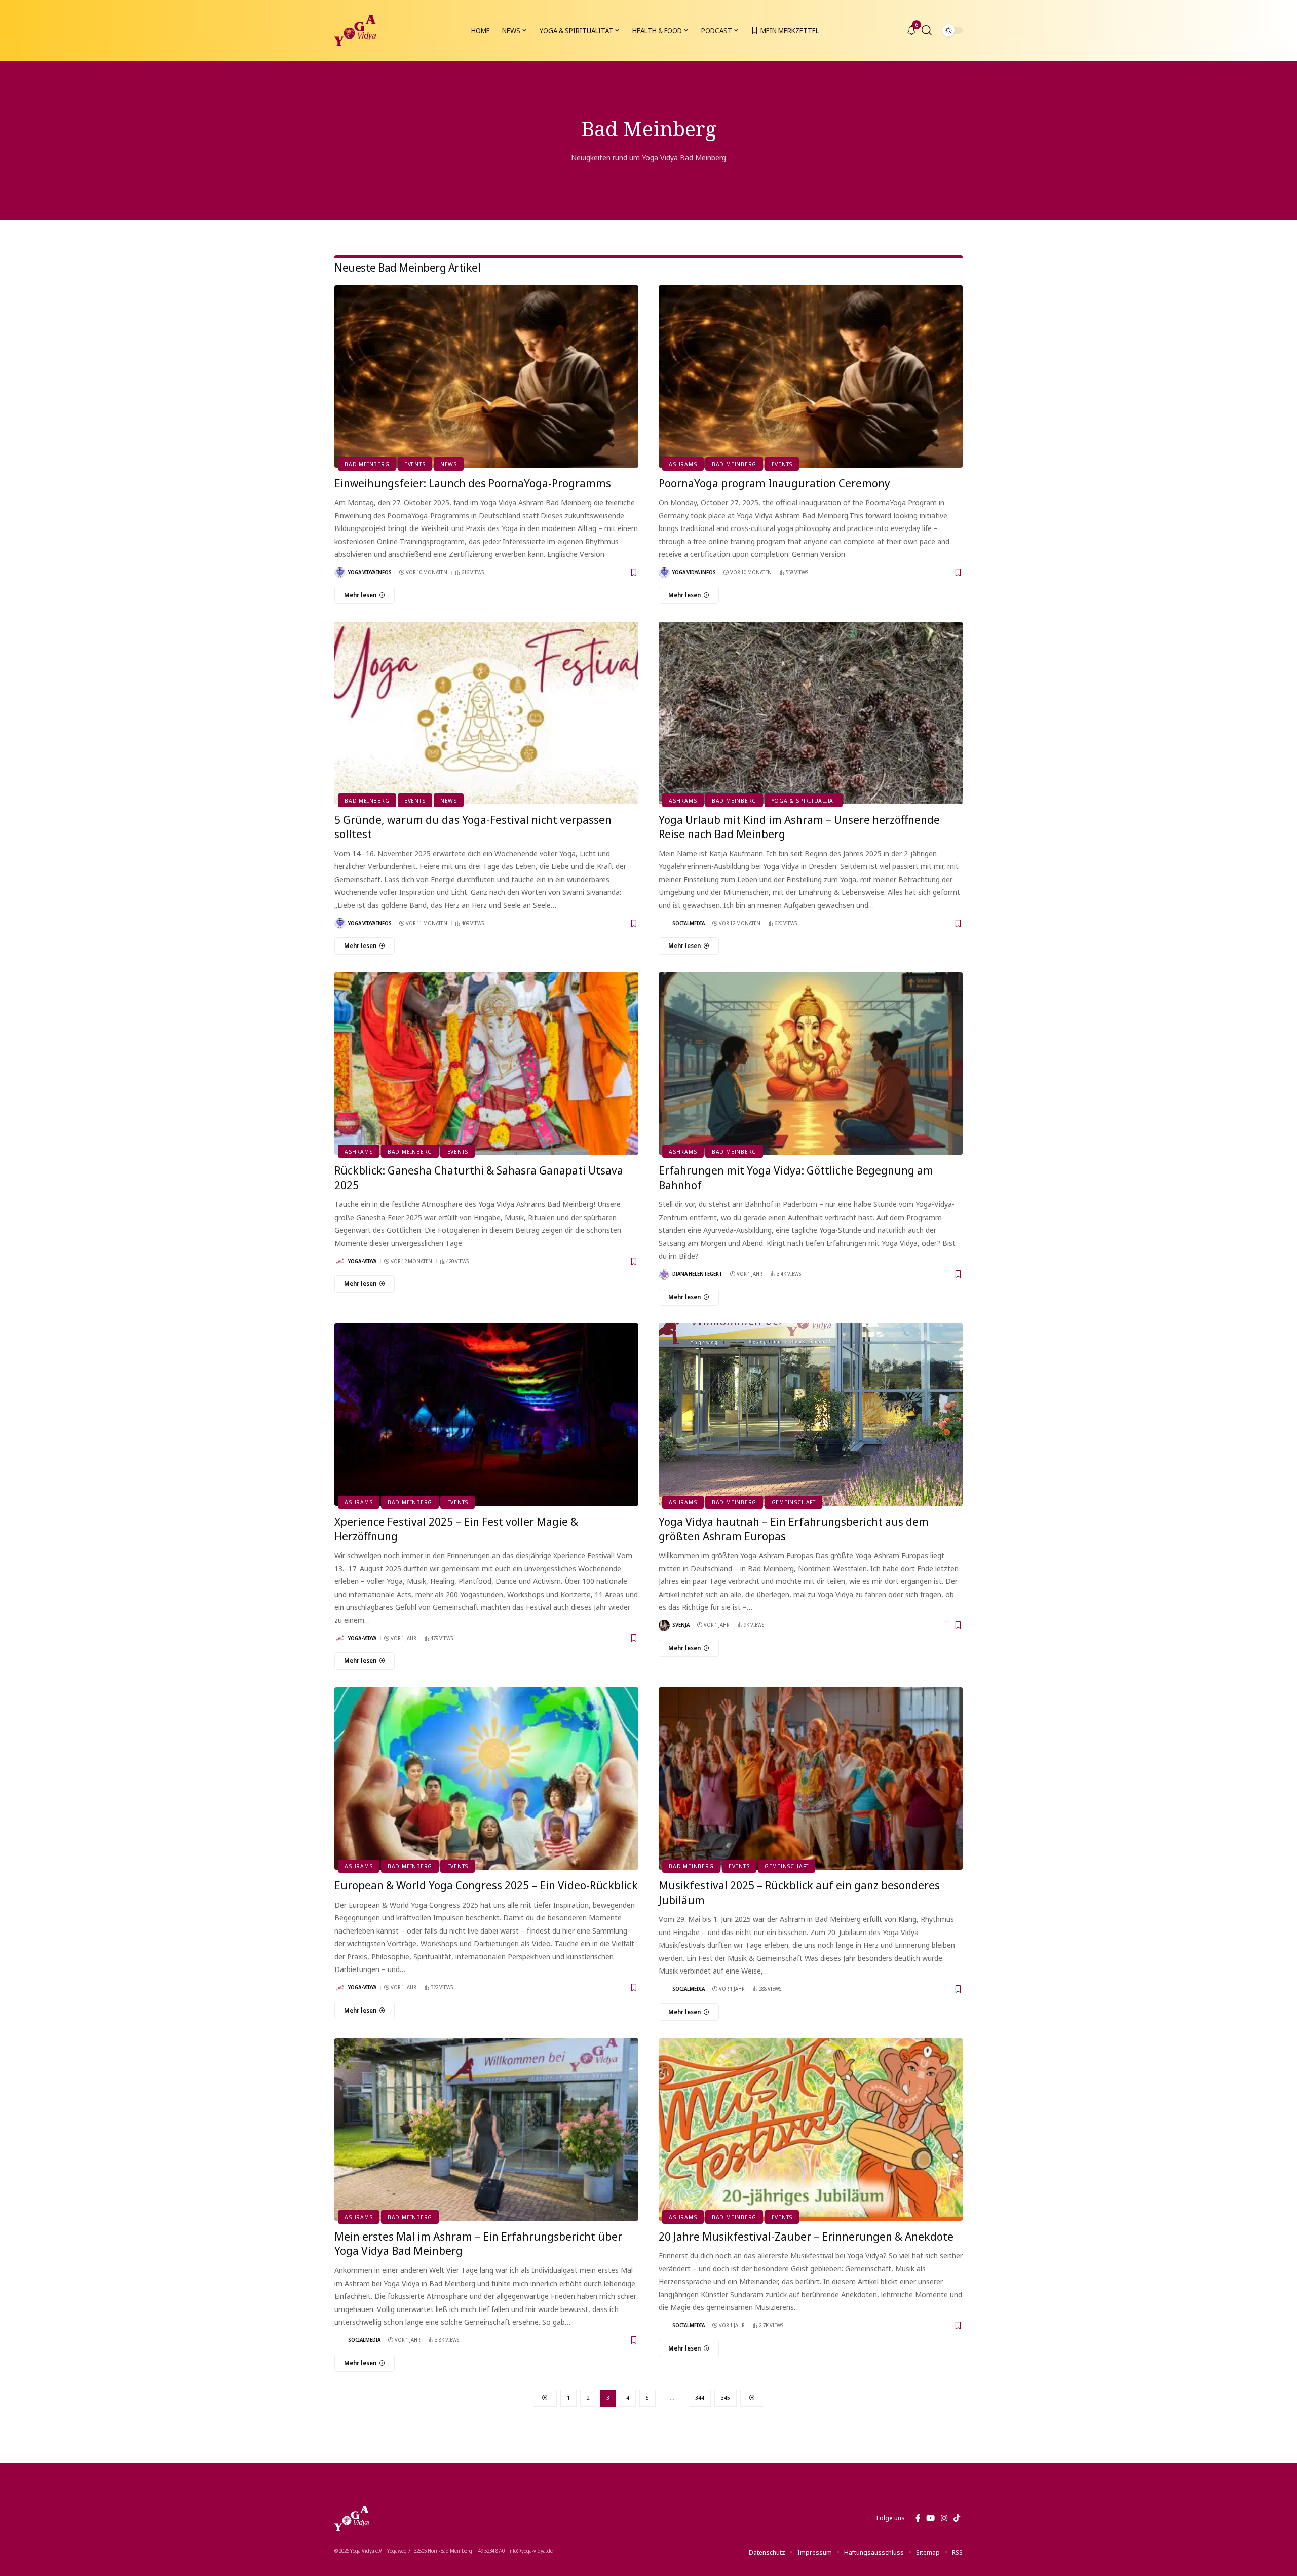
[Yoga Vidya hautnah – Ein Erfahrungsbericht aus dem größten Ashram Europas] (811, 1415)
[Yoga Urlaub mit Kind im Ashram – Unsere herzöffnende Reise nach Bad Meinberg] (811, 713)
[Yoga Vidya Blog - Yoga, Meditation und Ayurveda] (355, 30)
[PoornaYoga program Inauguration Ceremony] (811, 376)
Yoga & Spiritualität (804, 800)
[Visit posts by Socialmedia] (664, 923)
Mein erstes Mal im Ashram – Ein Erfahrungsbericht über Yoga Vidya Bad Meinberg (478, 2243)
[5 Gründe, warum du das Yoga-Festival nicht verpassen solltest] (486, 713)
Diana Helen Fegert (697, 1274)
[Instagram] (944, 2518)
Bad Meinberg (367, 464)
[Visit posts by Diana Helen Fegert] (664, 1274)
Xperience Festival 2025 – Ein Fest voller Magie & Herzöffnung (456, 1528)
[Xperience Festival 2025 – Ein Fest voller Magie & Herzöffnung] (486, 1415)
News (449, 464)
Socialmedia (689, 923)
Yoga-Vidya (362, 1261)
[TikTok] (957, 2518)
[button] (927, 30)
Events (415, 464)
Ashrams (683, 464)
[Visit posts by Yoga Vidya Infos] (340, 573)
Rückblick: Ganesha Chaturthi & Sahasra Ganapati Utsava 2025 (479, 1177)
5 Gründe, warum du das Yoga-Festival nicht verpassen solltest (473, 827)
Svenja (681, 1625)
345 (726, 2397)
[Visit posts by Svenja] (664, 1625)
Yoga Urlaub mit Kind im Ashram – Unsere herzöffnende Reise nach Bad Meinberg (799, 827)
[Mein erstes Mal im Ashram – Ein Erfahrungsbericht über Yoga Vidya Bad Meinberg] (486, 2130)
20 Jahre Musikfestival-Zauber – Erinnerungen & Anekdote (806, 2236)
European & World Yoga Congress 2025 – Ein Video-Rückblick (486, 1885)
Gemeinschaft (794, 1502)
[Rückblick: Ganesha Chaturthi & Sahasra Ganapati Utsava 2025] (486, 1064)
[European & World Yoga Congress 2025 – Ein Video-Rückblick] (486, 1778)
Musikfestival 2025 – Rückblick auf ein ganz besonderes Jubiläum (799, 1892)
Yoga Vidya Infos (370, 572)
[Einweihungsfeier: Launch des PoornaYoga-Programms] (486, 376)
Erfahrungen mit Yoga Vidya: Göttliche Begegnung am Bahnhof (796, 1177)
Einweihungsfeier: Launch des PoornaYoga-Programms (473, 483)
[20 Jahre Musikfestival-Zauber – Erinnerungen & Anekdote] (811, 2130)
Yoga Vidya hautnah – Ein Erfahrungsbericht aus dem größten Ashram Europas (794, 1528)
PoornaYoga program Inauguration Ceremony (774, 483)
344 (700, 2397)
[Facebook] (918, 2518)
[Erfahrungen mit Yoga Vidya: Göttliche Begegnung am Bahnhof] (811, 1064)
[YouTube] (930, 2518)
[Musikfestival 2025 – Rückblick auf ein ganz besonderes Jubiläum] (811, 1778)
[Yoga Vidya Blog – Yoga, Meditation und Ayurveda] (352, 2518)
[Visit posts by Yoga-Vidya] (340, 1261)
